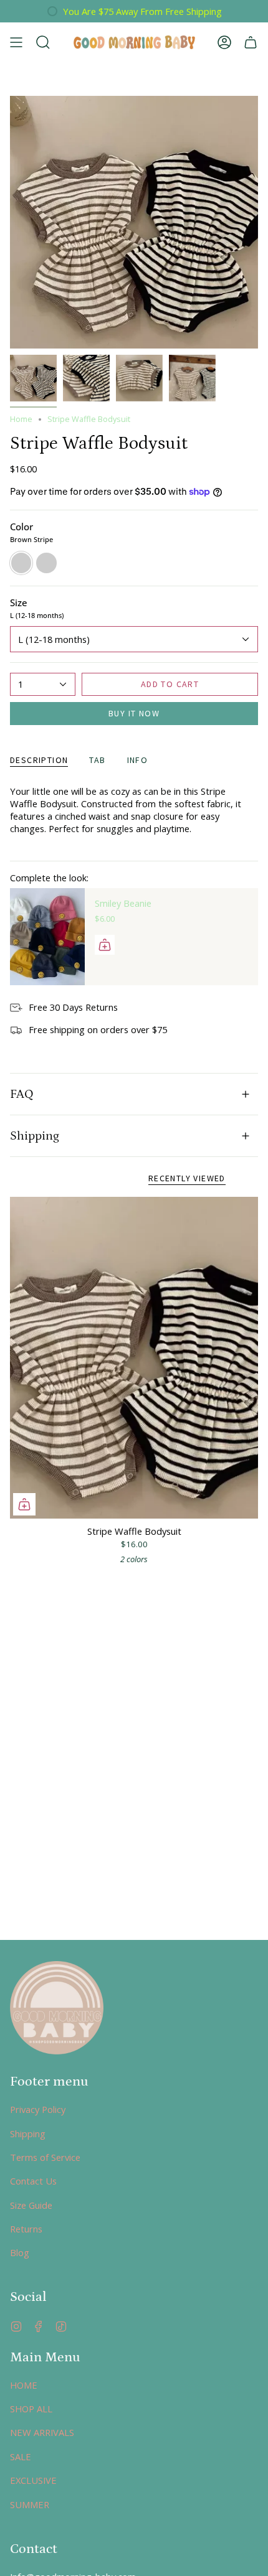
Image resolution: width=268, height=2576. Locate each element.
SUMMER (30, 2504)
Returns (26, 2229)
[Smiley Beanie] (47, 937)
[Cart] (251, 42)
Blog (20, 2252)
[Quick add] (24, 1504)
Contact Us (33, 2181)
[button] (43, 42)
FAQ (22, 1094)
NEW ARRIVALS (42, 2432)
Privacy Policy (38, 2109)
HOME (24, 2385)
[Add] (105, 945)
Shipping (35, 1136)
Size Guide (31, 2205)
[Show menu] (16, 42)
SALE (21, 2457)
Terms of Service (45, 2157)
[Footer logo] (57, 2008)
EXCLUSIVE (33, 2480)
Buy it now (134, 713)
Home (21, 419)
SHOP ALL (31, 2409)
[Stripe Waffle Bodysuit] (134, 1358)
